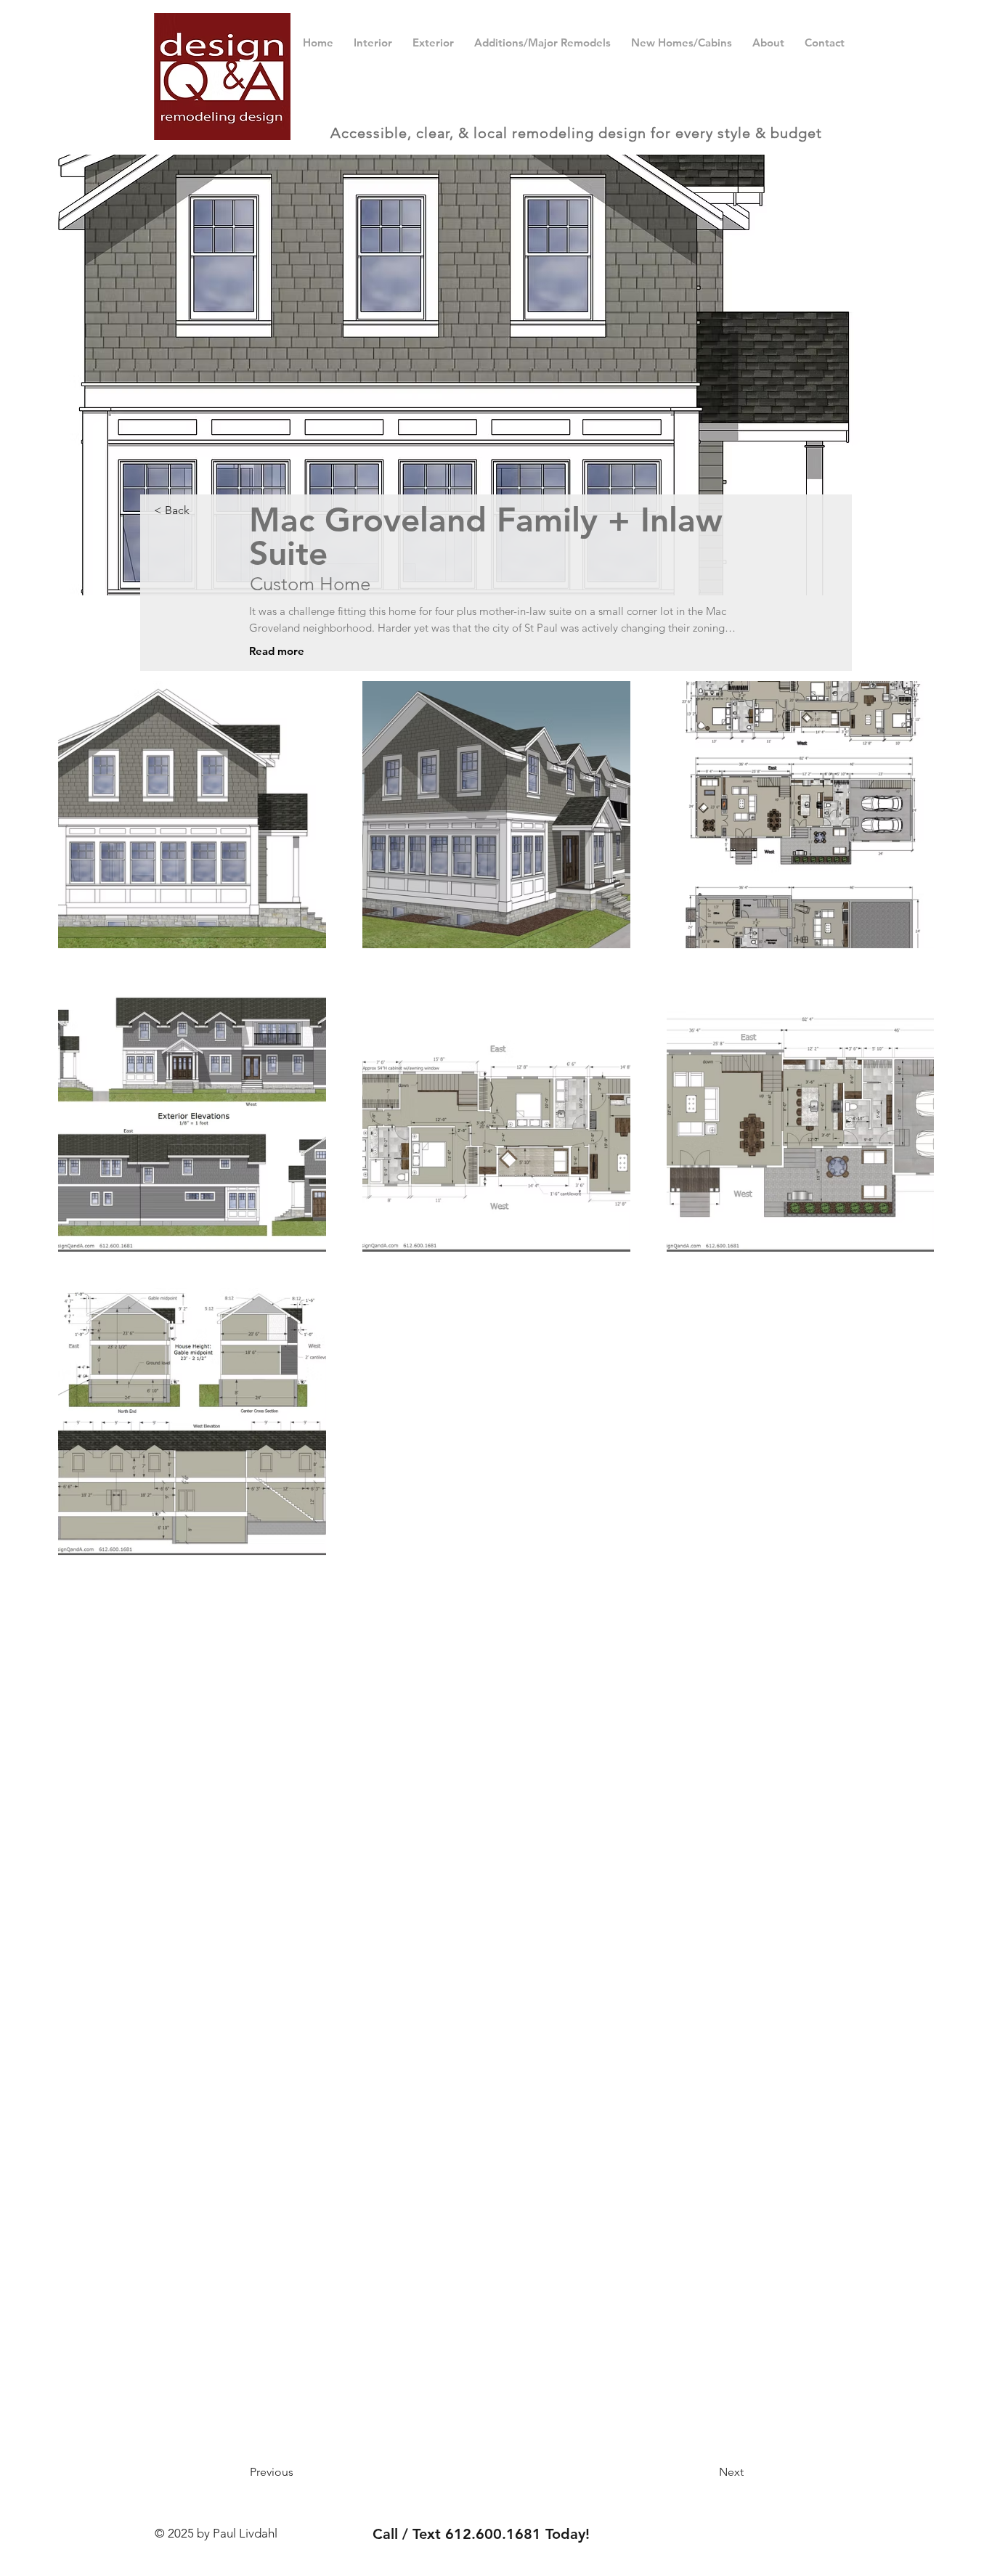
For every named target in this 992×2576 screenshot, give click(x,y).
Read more (277, 651)
